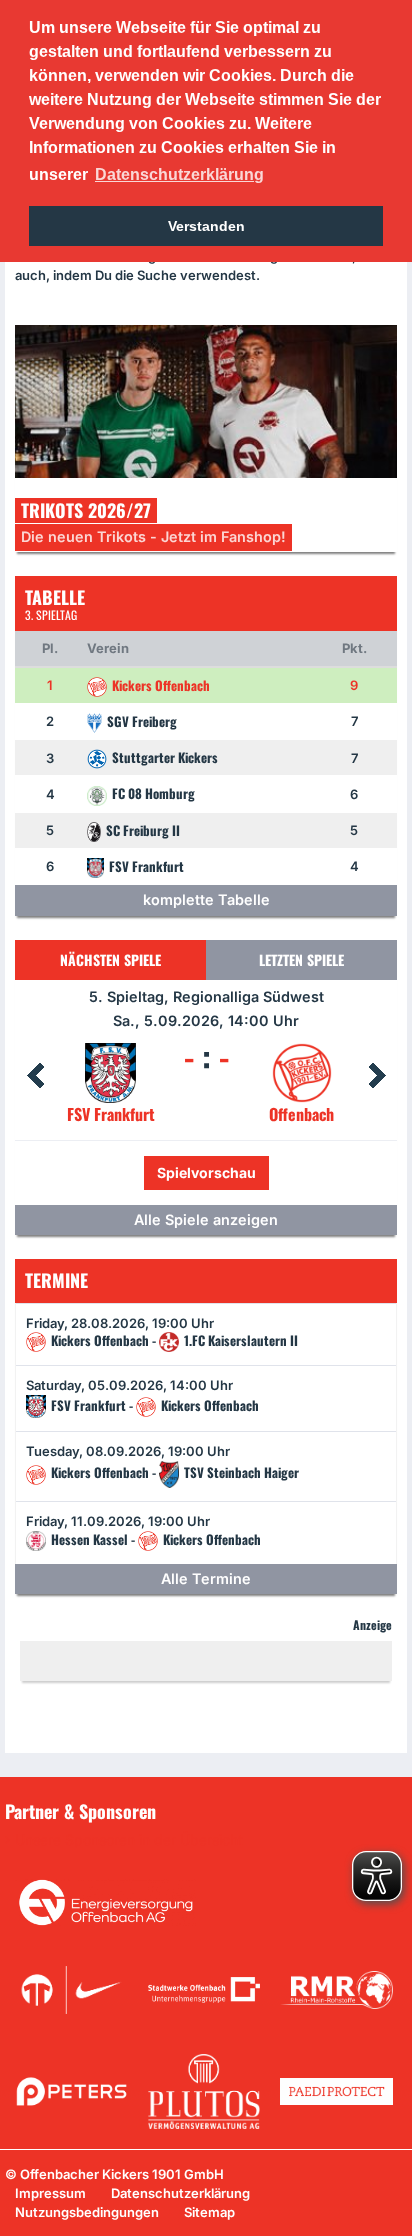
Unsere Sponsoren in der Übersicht (129, 1840)
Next (377, 1076)
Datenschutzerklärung (180, 2193)
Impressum (50, 2193)
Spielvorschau (249, 1172)
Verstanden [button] (206, 226)
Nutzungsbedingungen (87, 2212)
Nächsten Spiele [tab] (110, 959)
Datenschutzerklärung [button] (179, 174)
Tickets (139, 1172)
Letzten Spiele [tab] (301, 959)
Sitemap (209, 2212)
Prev (35, 1076)
